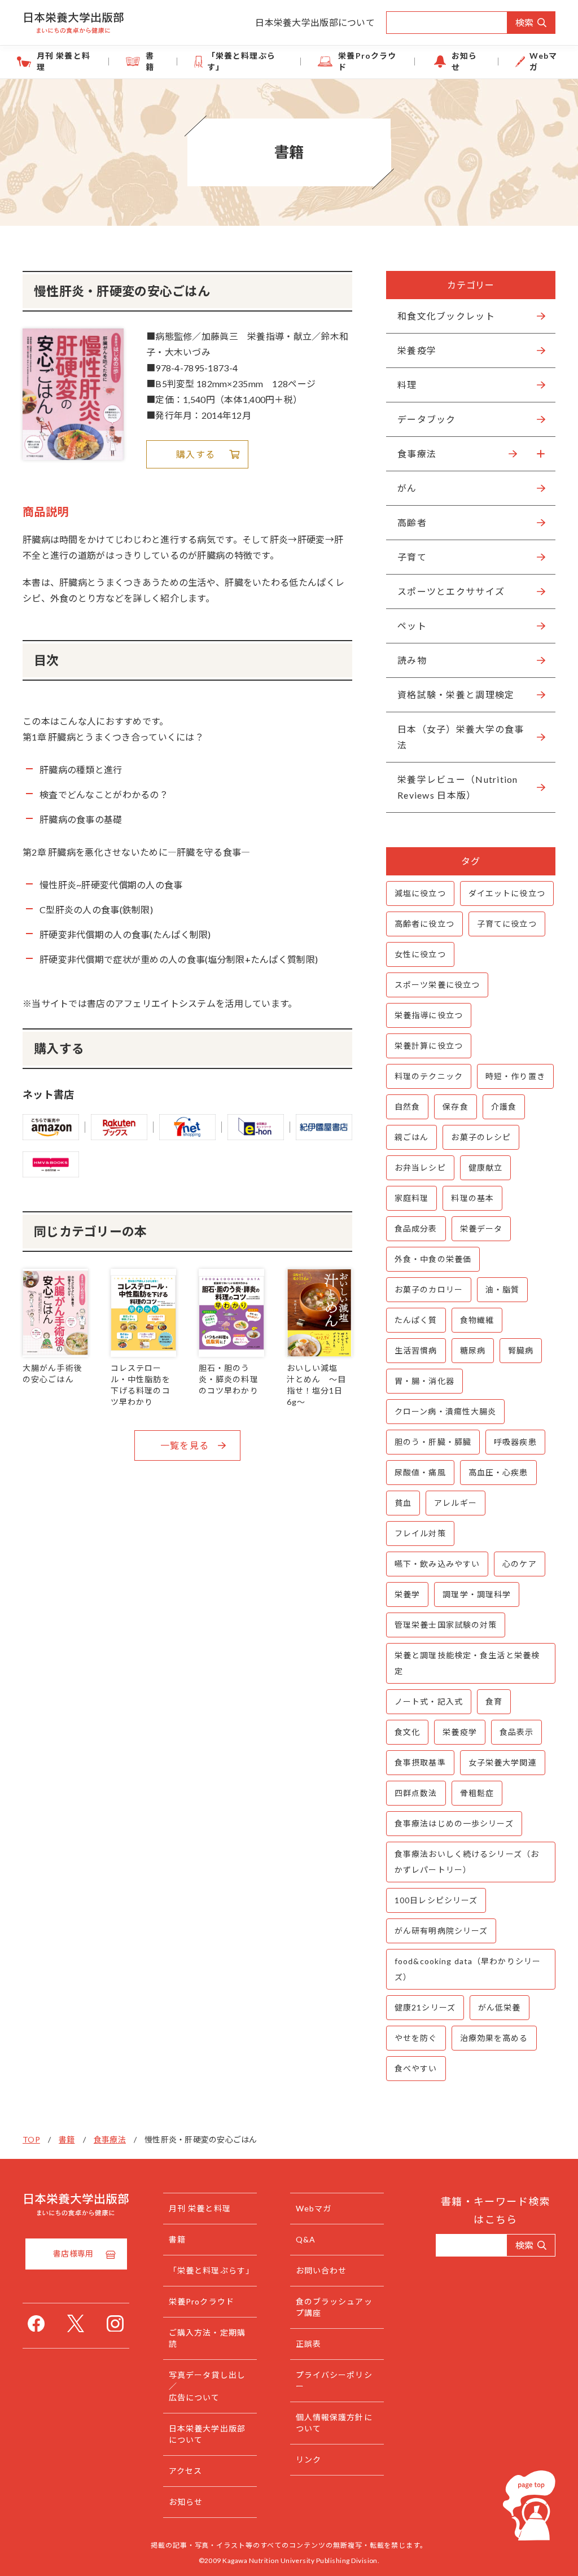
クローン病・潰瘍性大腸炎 (445, 1411)
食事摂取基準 (420, 1762)
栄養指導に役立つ (429, 1015)
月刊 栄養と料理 (64, 61)
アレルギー (456, 1503)
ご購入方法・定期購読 (207, 2338)
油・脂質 (502, 1289)
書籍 (150, 61)
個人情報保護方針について (334, 2423)
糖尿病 (473, 1350)
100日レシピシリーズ (436, 1900)
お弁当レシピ (420, 1167)
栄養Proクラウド (367, 61)
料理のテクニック (429, 1076)
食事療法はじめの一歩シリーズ (454, 1823)
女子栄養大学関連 (503, 1762)
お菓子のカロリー (429, 1289)
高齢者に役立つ (424, 924)
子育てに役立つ (507, 924)
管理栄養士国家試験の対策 (446, 1625)
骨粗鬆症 (477, 1793)
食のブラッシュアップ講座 (334, 2307)
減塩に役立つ (420, 893)
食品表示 (516, 1732)
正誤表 (308, 2344)
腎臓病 (521, 1350)
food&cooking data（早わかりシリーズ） (468, 1969)
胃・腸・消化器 (424, 1381)
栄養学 (407, 1594)
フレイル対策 (420, 1533)
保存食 (455, 1107)
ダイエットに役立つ (507, 893)
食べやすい (416, 2068)
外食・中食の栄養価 (433, 1259)
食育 (494, 1701)
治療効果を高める (494, 2038)
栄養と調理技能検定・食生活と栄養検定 (467, 1663)
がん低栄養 (500, 2007)
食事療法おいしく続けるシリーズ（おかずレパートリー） (467, 1862)
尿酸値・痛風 (420, 1472)
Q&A (306, 2239)
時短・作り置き (515, 1076)
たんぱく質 (416, 1320)
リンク (308, 2459)
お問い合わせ (321, 2270)
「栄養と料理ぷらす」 (241, 61)
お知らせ (464, 61)
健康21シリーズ (425, 2007)
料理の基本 (472, 1198)
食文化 (407, 1732)
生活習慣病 (416, 1350)
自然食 (407, 1107)
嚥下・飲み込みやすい (437, 1564)
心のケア (519, 1564)
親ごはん (411, 1137)
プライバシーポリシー (334, 2380)
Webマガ (543, 61)
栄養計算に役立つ (429, 1046)
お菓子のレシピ (481, 1137)
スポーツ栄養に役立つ (437, 985)
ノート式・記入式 (429, 1701)
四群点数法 (416, 1793)
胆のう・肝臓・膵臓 (433, 1442)
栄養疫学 (459, 1732)
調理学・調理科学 (477, 1594)
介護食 (504, 1107)
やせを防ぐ (416, 2038)
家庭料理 (411, 1198)
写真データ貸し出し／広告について (207, 2386)
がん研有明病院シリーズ (441, 1931)
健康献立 (485, 1167)
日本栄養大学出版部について (315, 22)
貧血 (403, 1503)
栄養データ (481, 1228)
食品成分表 (416, 1228)
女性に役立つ (420, 954)
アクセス (185, 2471)
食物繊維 (477, 1320)
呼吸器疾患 (515, 1442)
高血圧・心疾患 (498, 1472)
